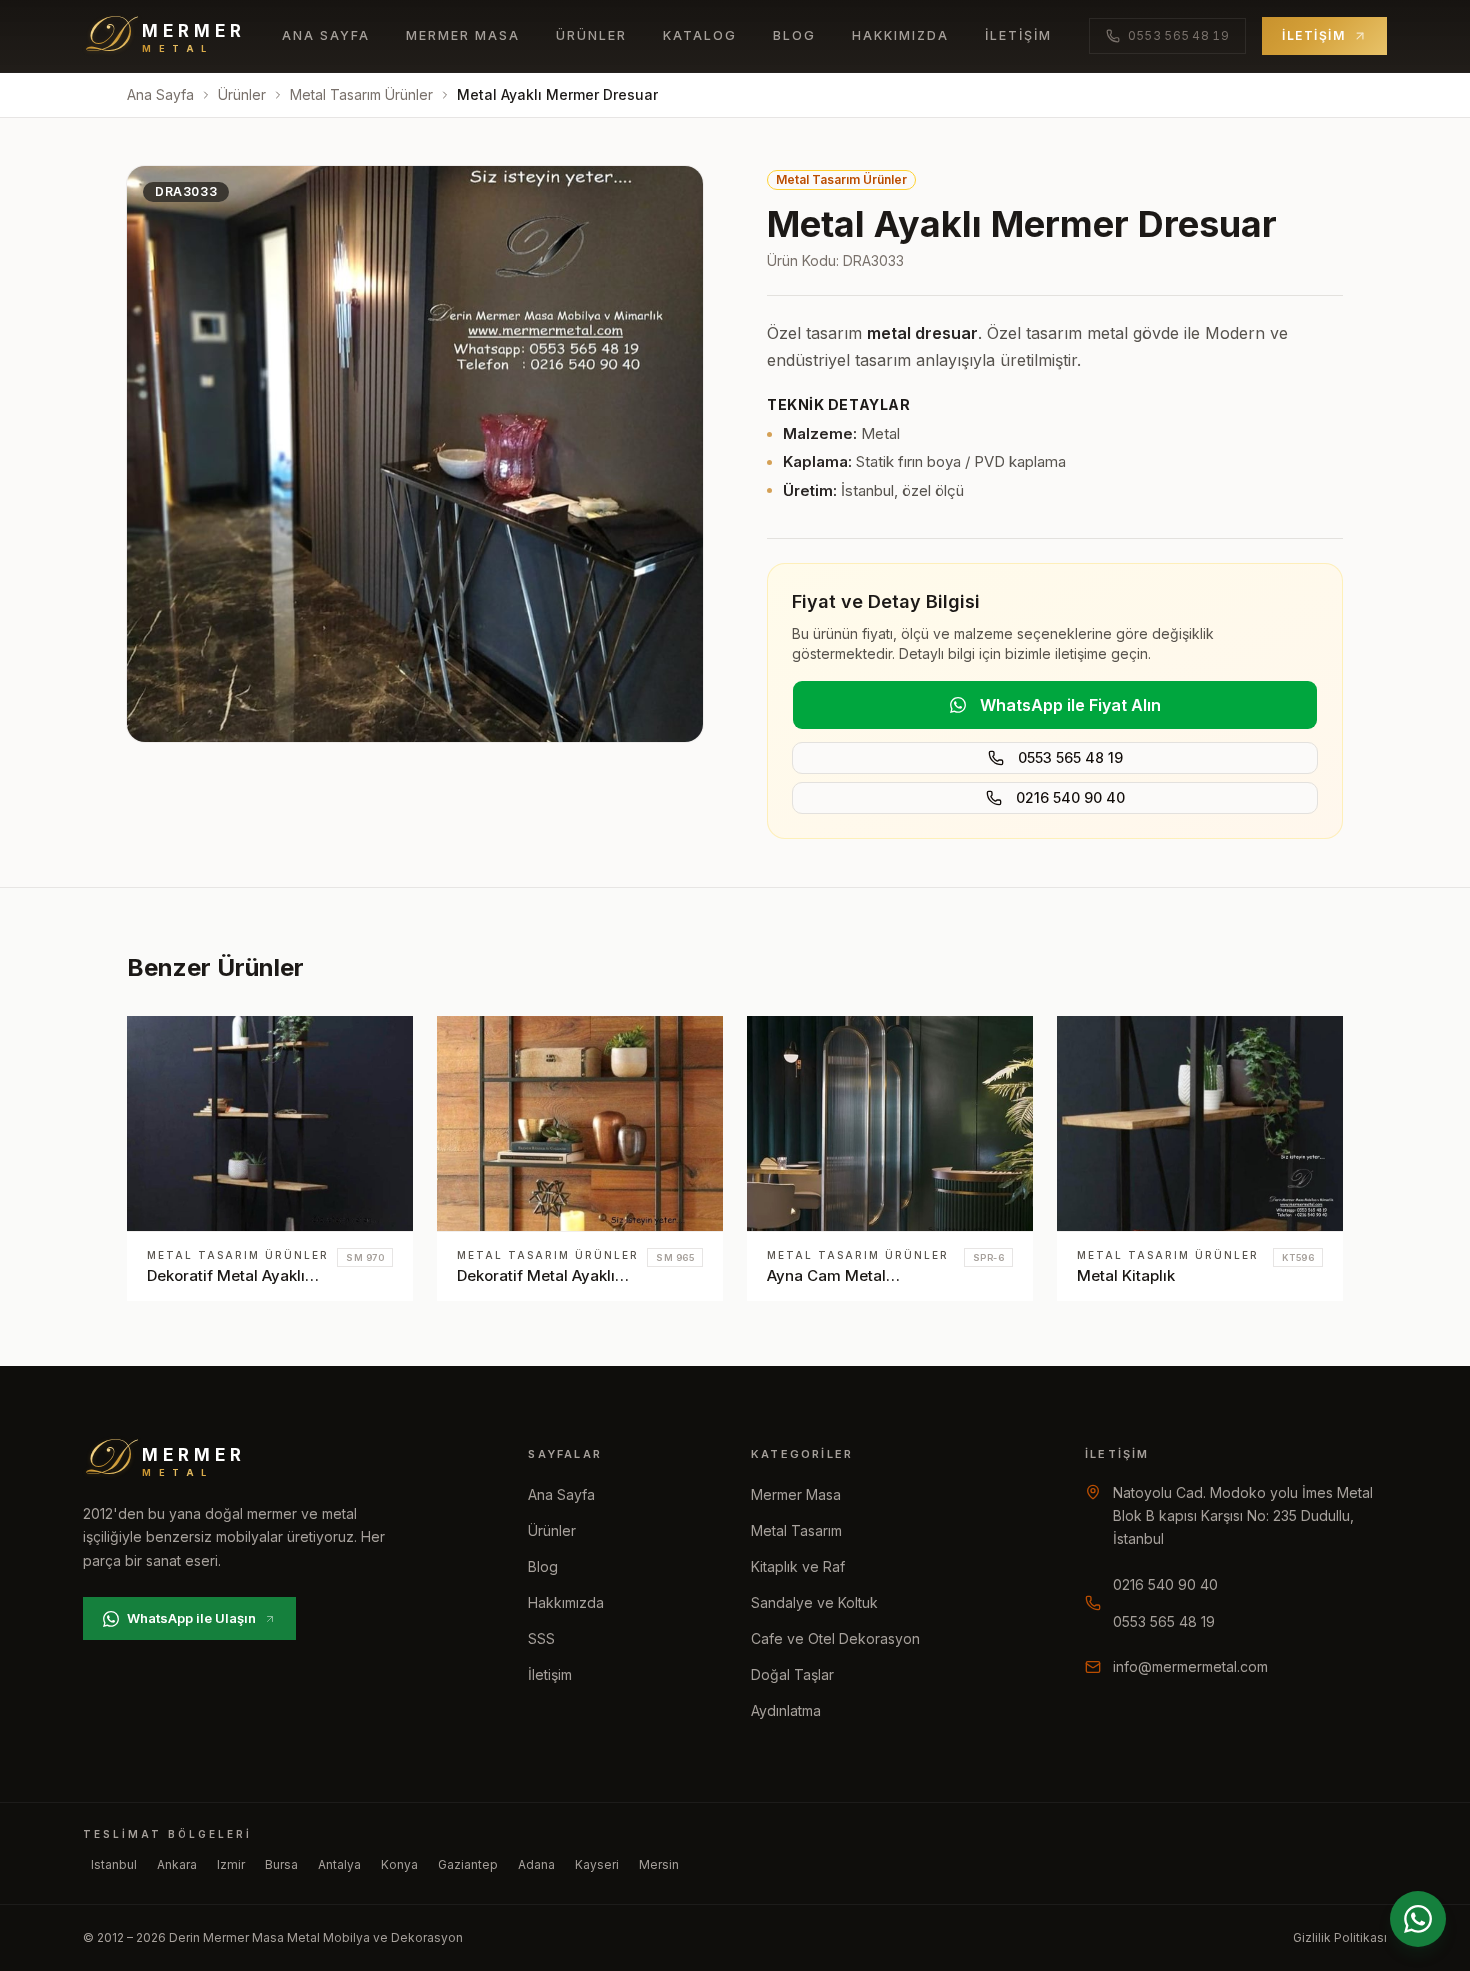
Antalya (339, 1864)
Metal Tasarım (796, 1530)
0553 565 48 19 (1070, 757)
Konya (399, 1864)
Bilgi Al (366, 1050)
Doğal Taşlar (792, 1674)
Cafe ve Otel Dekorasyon (835, 1638)
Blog (794, 35)
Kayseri (597, 1864)
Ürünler (591, 35)
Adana (536, 1864)
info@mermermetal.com (1190, 1666)
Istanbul (114, 1864)
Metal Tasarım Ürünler (361, 94)
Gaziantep (468, 1864)
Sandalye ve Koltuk (814, 1602)
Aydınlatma (786, 1710)
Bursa (281, 1864)
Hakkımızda (900, 35)
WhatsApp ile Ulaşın (191, 1618)
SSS (541, 1638)
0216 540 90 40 (1070, 797)
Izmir (231, 1864)
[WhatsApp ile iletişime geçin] (1418, 1919)
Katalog (700, 35)
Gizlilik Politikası (1340, 1937)
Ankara (177, 1864)
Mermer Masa (463, 35)
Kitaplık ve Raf (798, 1566)
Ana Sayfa (326, 35)
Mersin (659, 1864)
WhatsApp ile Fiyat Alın (1070, 705)
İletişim (1018, 35)
